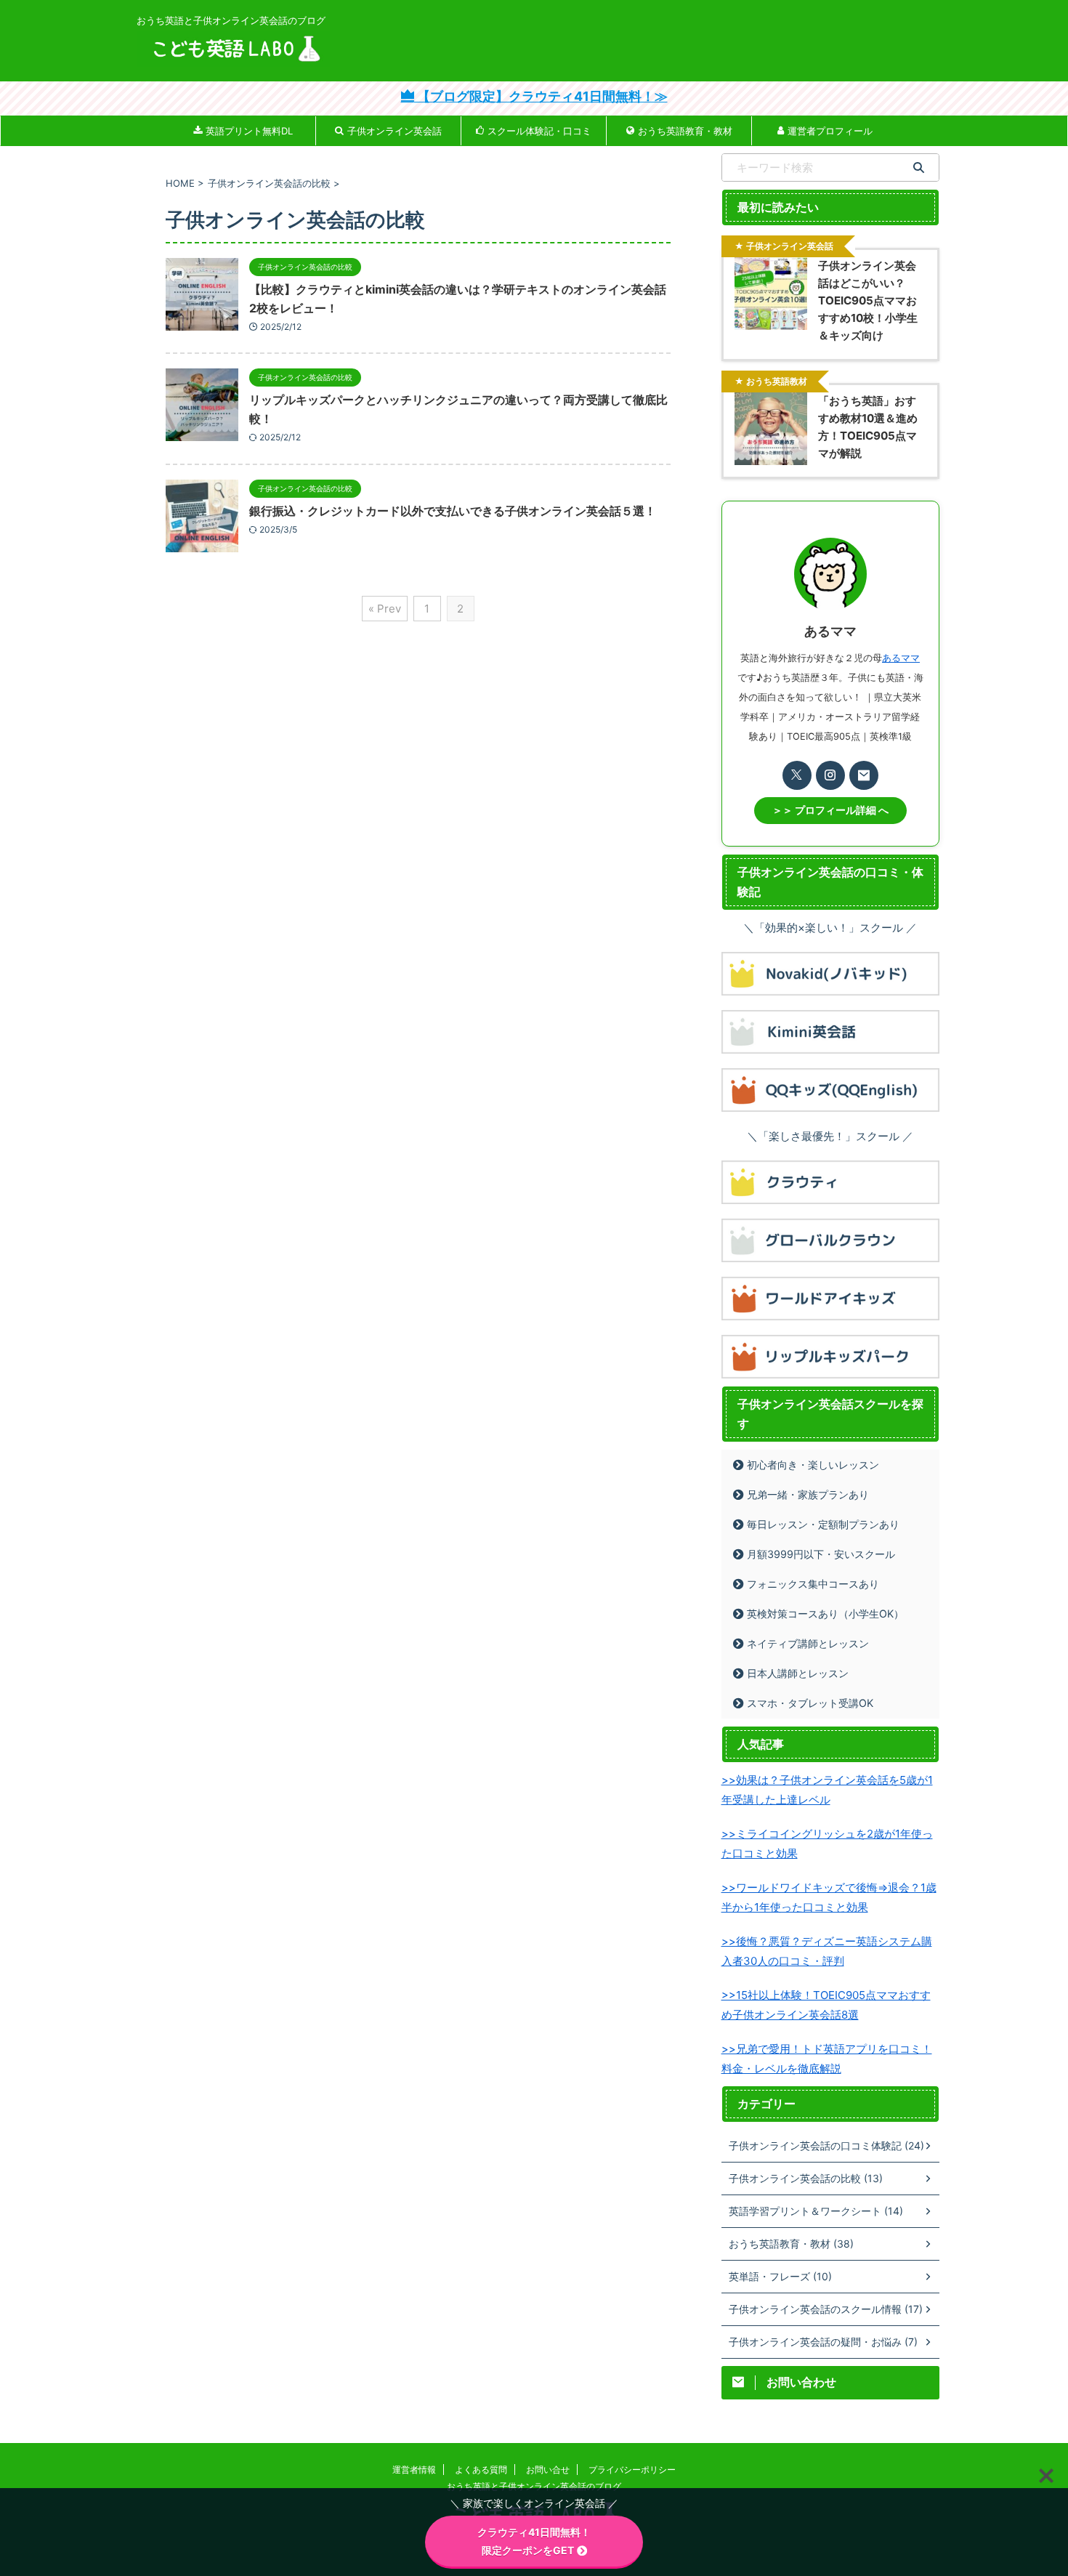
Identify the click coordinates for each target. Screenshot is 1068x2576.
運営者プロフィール (830, 131)
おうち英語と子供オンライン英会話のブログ (534, 2486)
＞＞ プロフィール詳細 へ (830, 810)
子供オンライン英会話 (395, 131)
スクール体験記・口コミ (539, 131)
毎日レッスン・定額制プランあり (823, 1524)
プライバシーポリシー (632, 2470)
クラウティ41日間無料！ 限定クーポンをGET (560, 2541)
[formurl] (864, 775)
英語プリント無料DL (249, 131)
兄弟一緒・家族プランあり (808, 1494)
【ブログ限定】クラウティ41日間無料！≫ (541, 96)
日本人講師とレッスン (798, 1673)
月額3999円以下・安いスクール (821, 1554)
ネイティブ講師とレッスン (808, 1643)
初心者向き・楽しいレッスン (813, 1465)
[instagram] (830, 775)
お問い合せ (548, 2470)
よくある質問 (481, 2470)
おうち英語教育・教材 (685, 131)
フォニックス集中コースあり (813, 1584)
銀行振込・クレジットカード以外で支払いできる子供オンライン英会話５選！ (453, 511)
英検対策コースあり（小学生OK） (825, 1614)
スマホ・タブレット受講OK (810, 1703)
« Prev (385, 609)
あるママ (901, 658)
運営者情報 (414, 2470)
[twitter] (797, 775)
